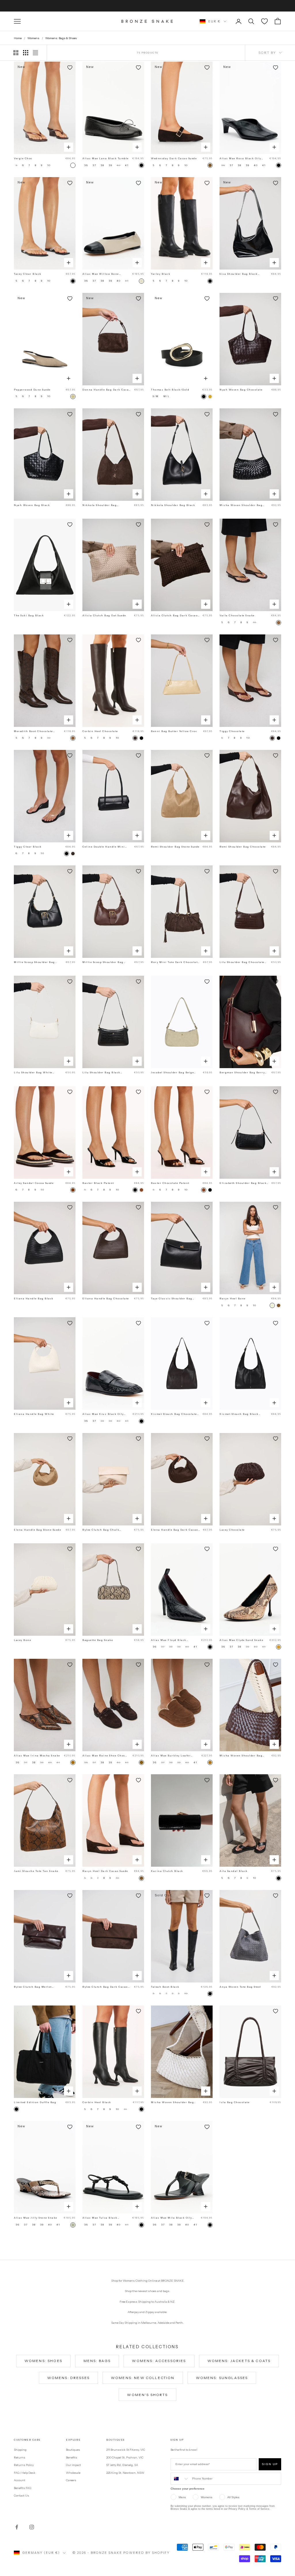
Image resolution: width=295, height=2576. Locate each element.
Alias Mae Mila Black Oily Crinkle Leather (172, 2218)
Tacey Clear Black (28, 274)
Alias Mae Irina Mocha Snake (37, 1756)
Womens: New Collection (143, 2378)
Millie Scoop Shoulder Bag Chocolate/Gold (103, 962)
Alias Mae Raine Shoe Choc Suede (104, 1756)
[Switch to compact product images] (35, 53)
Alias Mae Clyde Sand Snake (241, 1640)
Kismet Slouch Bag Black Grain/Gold (239, 1414)
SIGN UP (270, 2464)
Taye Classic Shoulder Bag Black (172, 1299)
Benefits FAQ (22, 2488)
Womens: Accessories (159, 2361)
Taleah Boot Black (165, 1987)
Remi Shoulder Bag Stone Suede (175, 847)
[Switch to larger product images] (16, 53)
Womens (33, 38)
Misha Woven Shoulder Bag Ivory (172, 2103)
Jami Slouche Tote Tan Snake (36, 1871)
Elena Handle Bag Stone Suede (37, 1530)
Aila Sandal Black (234, 1871)
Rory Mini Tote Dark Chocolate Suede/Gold (175, 962)
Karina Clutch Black (167, 1871)
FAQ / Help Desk (25, 2473)
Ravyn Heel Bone (233, 1299)
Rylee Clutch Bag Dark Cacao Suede (105, 1987)
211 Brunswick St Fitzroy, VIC (126, 2450)
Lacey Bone (22, 1640)
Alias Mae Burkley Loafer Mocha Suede (171, 1756)
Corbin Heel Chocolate (100, 731)
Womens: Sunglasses (222, 2378)
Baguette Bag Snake (98, 1640)
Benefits (72, 2457)
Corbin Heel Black (97, 2102)
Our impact (73, 2465)
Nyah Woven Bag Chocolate (241, 390)
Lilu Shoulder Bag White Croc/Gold (33, 1073)
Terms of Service (259, 2509)
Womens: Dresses (68, 2378)
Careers (71, 2480)
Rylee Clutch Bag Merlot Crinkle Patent (33, 1987)
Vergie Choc (23, 158)
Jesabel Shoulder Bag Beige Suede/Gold (172, 1073)
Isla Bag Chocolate (235, 2102)
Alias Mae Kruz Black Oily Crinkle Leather (103, 1414)
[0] (264, 21)
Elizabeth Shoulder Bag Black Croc (243, 1183)
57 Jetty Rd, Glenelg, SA (122, 2465)
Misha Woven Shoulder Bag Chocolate (241, 1756)
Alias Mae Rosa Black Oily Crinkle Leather (240, 159)
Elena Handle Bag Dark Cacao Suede (175, 1530)
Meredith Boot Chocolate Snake (33, 731)
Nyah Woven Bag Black (32, 505)
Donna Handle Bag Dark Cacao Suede (107, 390)
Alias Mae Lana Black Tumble (106, 158)
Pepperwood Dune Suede (32, 390)
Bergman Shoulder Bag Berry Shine (242, 1073)
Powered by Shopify (146, 2553)
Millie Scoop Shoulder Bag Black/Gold (34, 962)
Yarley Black (161, 274)
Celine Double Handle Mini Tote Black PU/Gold (104, 847)
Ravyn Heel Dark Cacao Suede (105, 1871)
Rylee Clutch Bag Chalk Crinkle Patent (101, 1530)
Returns (20, 2457)
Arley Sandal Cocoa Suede (34, 1183)
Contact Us (21, 2496)
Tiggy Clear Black (28, 847)
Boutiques (73, 2450)
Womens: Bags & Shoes (61, 38)
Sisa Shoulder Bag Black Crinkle (239, 274)
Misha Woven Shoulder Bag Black (241, 505)
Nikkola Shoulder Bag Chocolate (100, 505)
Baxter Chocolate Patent (170, 1183)
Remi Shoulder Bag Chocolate (243, 847)
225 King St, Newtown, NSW (125, 2473)
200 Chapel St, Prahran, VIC (125, 2457)
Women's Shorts (147, 2395)
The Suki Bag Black (29, 615)
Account (20, 2480)
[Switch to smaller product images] (26, 53)
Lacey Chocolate (232, 1530)
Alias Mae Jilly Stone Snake (36, 2218)
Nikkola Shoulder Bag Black (173, 505)
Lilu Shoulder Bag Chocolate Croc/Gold (242, 962)
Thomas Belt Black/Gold (170, 390)
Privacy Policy (237, 2509)
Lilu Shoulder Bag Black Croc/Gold (101, 1073)
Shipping (20, 2450)
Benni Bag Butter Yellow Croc (174, 731)
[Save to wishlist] (70, 67)
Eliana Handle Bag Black (34, 1299)
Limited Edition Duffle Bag (35, 2102)
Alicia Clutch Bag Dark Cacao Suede (174, 616)
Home (18, 38)
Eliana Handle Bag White (34, 1414)
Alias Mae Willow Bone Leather (101, 274)
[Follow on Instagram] (32, 2527)
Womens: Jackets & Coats (239, 2361)
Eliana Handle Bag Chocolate (106, 1299)
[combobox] (180, 2479)
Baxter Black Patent (98, 1183)
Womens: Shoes (43, 2361)
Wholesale (73, 2473)
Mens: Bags (97, 2361)
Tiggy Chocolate (232, 731)
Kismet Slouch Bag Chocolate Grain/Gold (174, 1414)
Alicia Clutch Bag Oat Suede (104, 615)
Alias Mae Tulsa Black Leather (100, 2218)
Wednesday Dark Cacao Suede (174, 158)
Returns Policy (24, 2465)
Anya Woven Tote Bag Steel (240, 1987)
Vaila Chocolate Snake (237, 615)
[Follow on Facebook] (17, 2527)
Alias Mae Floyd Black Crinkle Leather (169, 1640)
